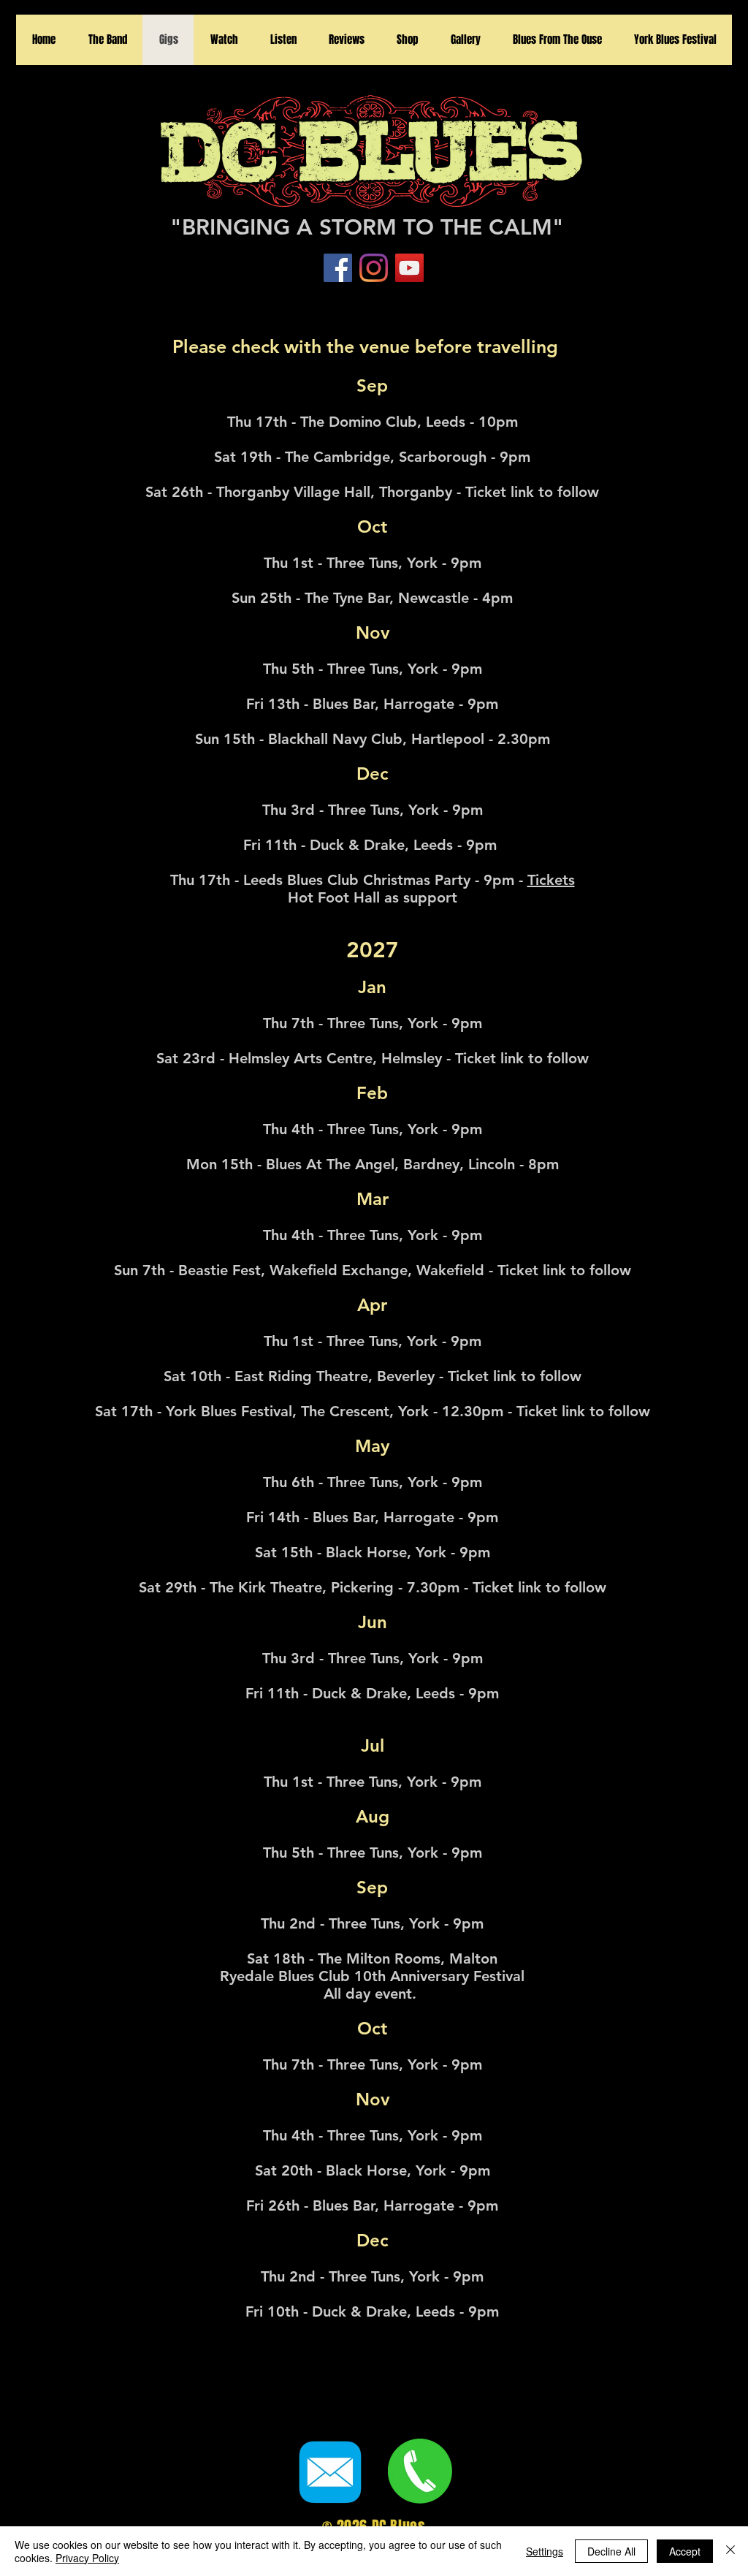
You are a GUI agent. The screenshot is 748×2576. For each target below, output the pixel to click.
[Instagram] (374, 268)
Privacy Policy (87, 2558)
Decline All (611, 2551)
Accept (685, 2551)
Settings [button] (545, 2551)
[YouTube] (409, 268)
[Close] (730, 2551)
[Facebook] (338, 268)
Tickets (551, 880)
